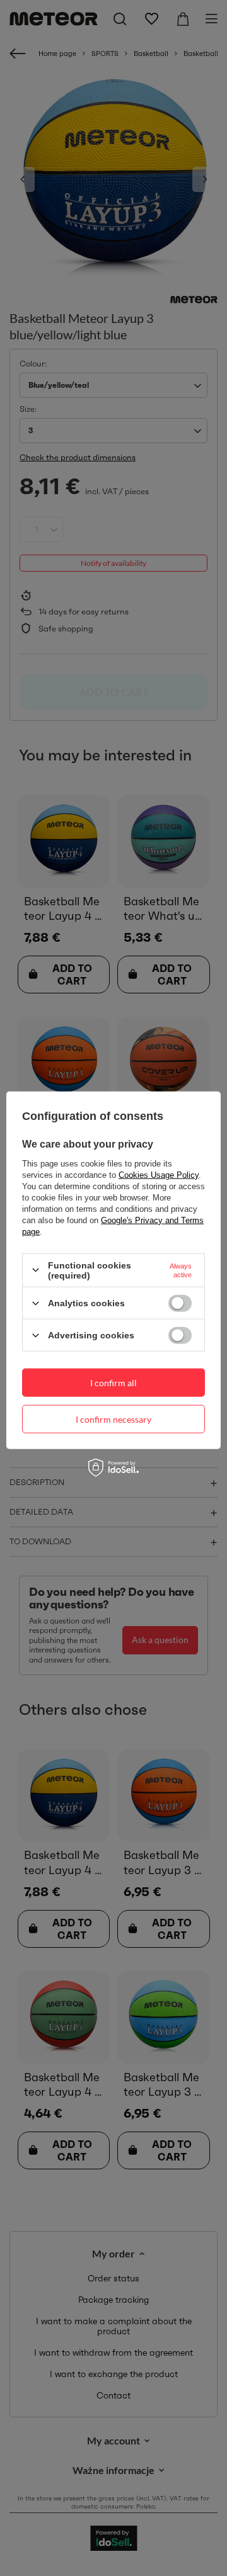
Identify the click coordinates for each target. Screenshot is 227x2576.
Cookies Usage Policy (159, 1174)
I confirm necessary (113, 1419)
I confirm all (113, 1382)
